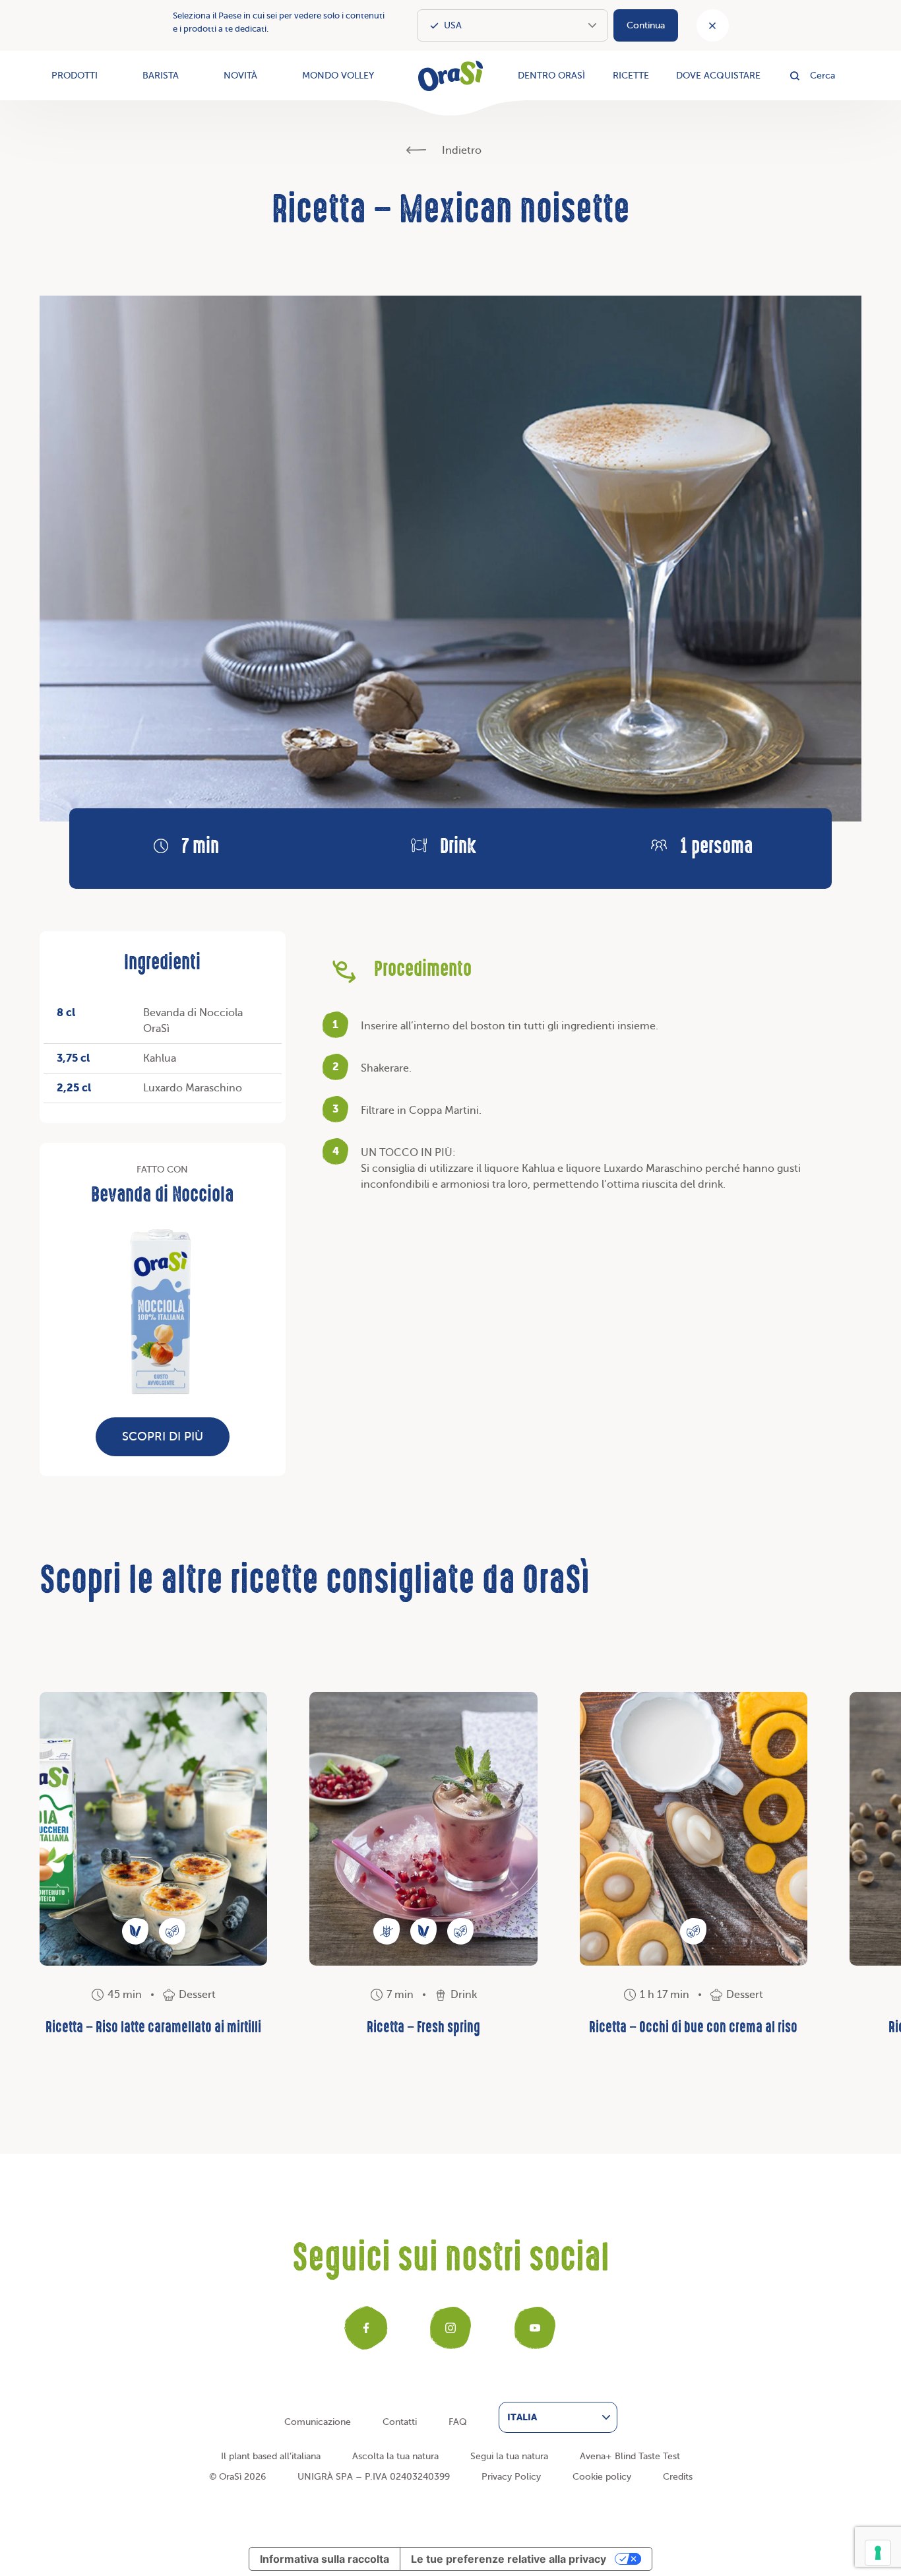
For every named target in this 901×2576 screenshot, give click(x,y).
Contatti (400, 2422)
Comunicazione (318, 2422)
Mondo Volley (338, 76)
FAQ (458, 2422)
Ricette (631, 76)
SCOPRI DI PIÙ (163, 1436)
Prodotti (75, 76)
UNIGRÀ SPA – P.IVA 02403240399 (374, 2477)
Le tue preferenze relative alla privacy (509, 2559)
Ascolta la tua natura (395, 2456)
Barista (161, 76)
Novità (240, 76)
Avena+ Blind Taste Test (630, 2456)
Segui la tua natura (509, 2456)
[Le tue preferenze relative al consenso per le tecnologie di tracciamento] (878, 2553)
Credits (678, 2477)
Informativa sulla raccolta (325, 2559)
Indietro (460, 150)
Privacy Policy (511, 2477)
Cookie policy (602, 2477)
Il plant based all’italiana (271, 2456)
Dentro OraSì (551, 76)
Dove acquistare (718, 76)
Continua (646, 25)
